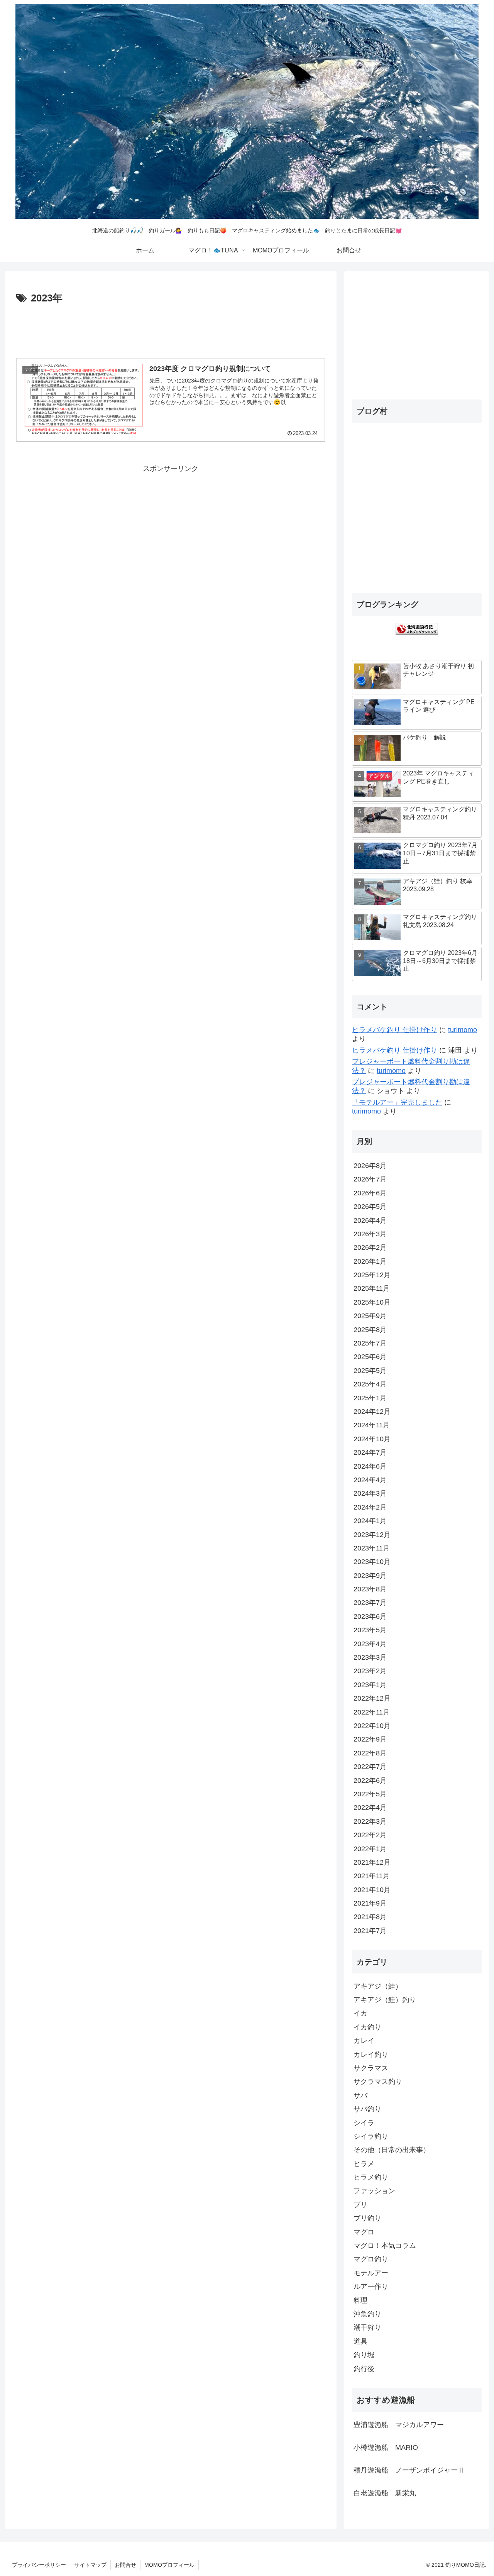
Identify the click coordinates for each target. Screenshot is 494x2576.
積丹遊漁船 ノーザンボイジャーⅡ (409, 2470)
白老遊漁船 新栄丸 (385, 2493)
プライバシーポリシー (39, 2565)
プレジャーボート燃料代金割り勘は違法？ (411, 1066)
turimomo (463, 1030)
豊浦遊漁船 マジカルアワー (399, 2425)
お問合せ (125, 2565)
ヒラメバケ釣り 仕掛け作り (395, 1030)
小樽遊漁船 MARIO (386, 2447)
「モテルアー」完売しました (397, 1102)
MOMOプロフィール (169, 2565)
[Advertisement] (171, 328)
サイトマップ (90, 2565)
